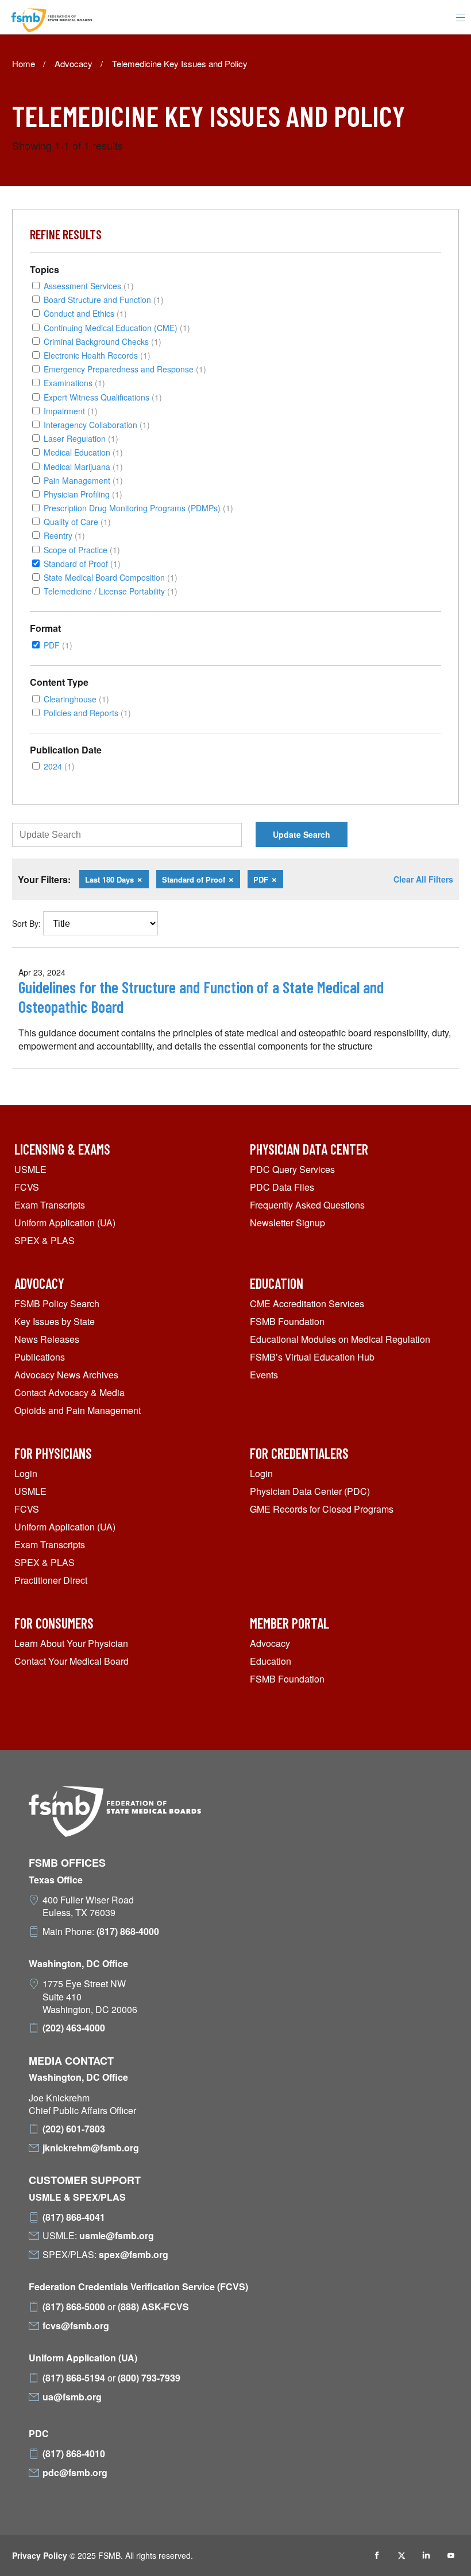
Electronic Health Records (97, 355)
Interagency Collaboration (97, 424)
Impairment (71, 411)
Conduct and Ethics (85, 313)
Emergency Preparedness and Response (125, 369)
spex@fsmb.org (134, 2255)
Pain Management (83, 480)
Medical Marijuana (83, 466)
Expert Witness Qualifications (103, 397)
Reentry (64, 535)
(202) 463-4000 (74, 2028)
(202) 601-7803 (74, 2129)
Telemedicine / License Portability (111, 591)
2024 (59, 766)
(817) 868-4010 (74, 2454)
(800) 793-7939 (149, 2378)
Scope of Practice (82, 549)
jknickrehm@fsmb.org (91, 2148)
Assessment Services (89, 285)
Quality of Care (77, 521)
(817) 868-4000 (128, 1932)
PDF (58, 645)
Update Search (302, 834)
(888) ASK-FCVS (153, 2307)
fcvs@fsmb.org (76, 2326)
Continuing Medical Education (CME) (117, 327)
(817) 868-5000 (74, 2307)
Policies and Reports (87, 712)
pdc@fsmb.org (75, 2473)
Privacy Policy (40, 2555)
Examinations (74, 382)
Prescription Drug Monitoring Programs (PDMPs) (138, 508)
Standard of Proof (82, 563)
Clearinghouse (76, 699)
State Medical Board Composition (111, 577)
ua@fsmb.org (72, 2397)
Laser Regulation (81, 438)
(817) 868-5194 (74, 2378)
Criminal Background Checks (103, 341)
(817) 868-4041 (74, 2217)
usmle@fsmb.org (117, 2236)
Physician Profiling (83, 494)
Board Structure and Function (104, 299)
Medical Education (83, 452)
